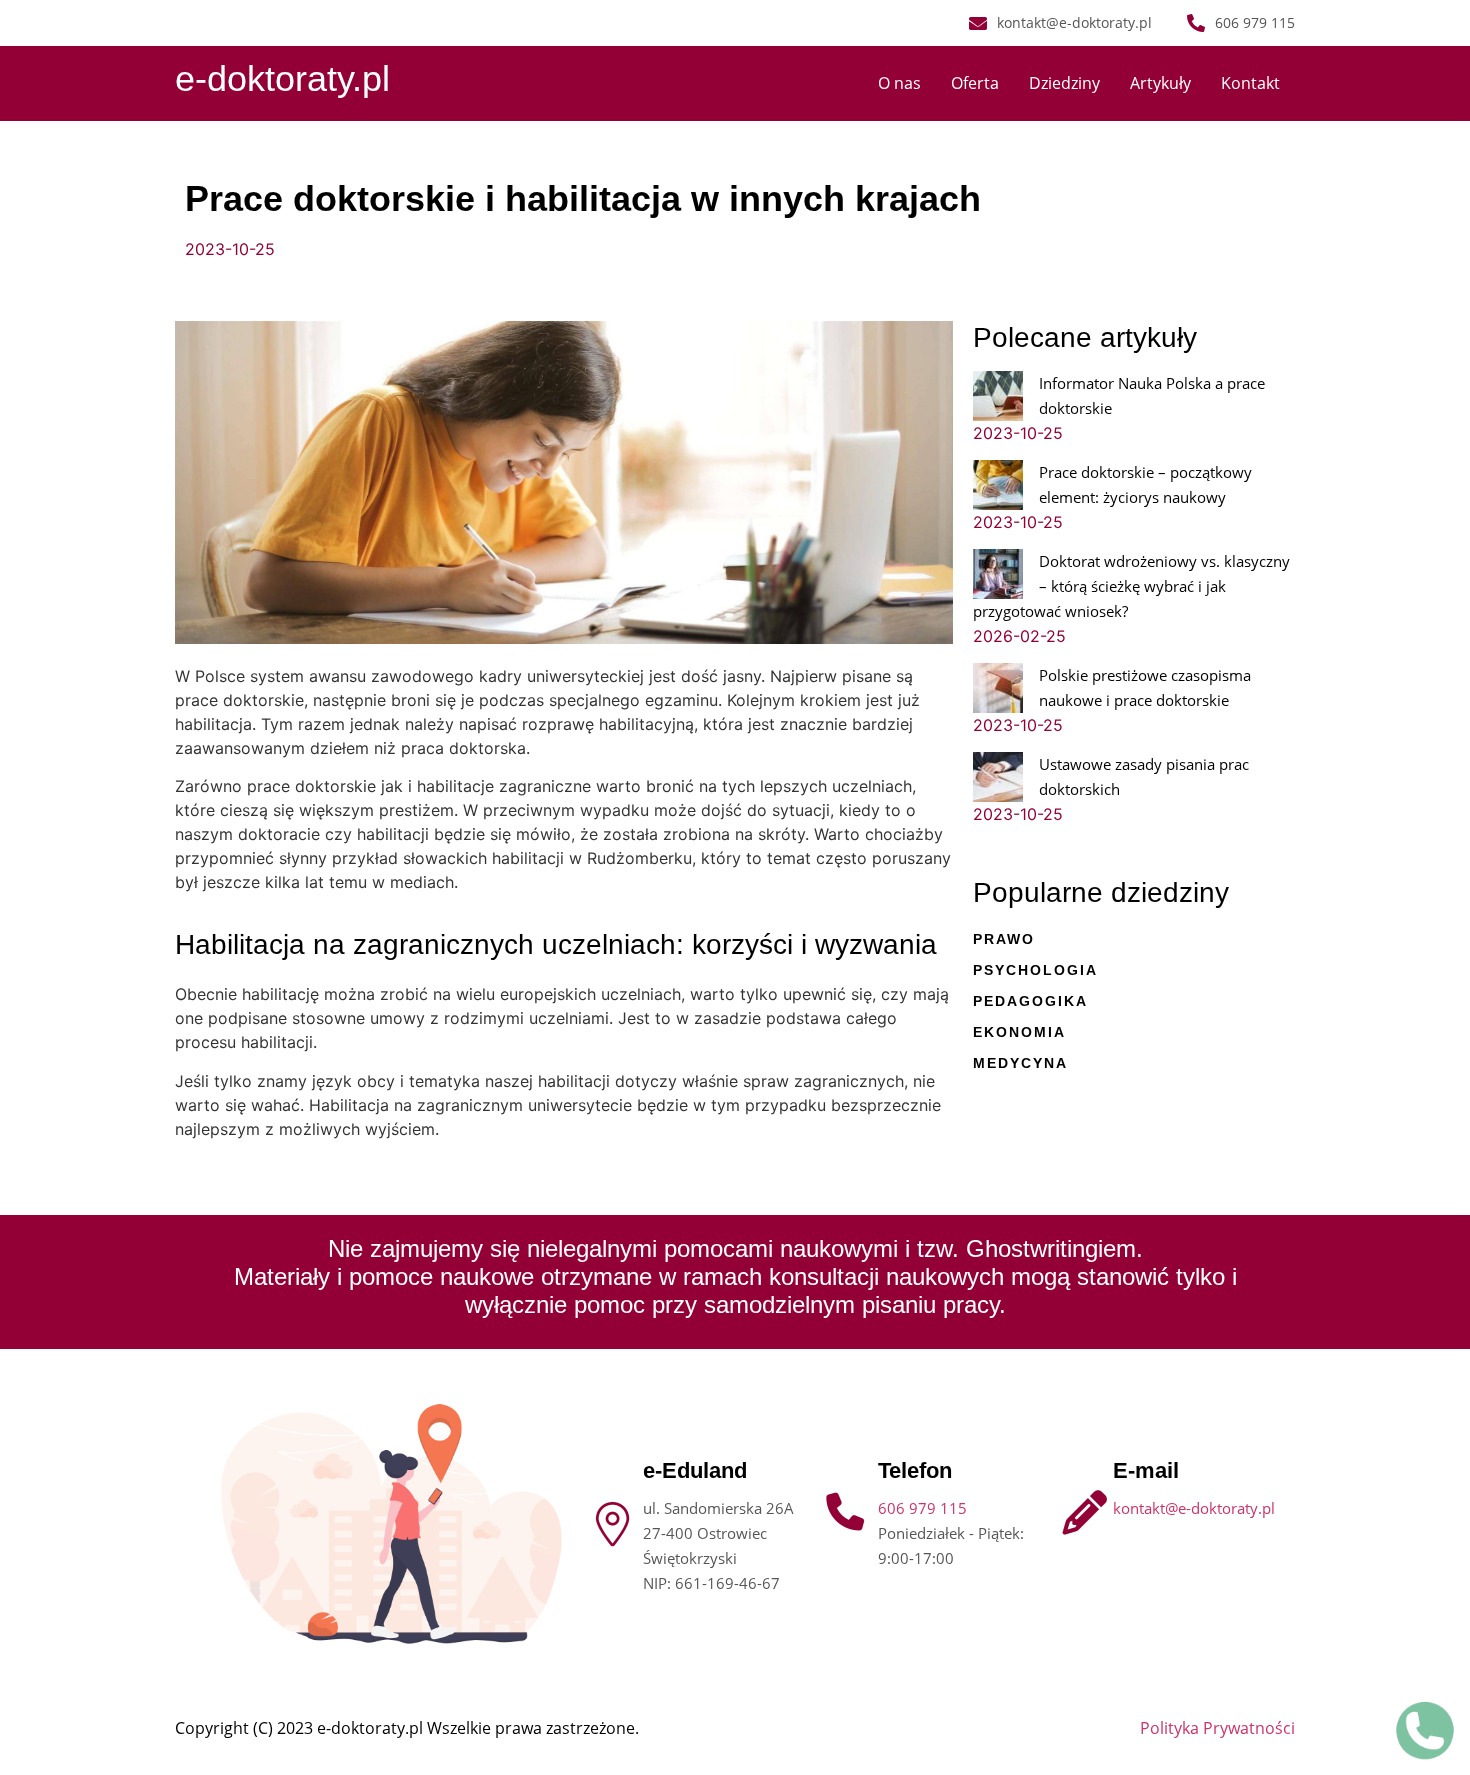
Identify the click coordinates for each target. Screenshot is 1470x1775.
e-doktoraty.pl (282, 78)
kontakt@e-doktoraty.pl (1194, 1508)
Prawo (1004, 939)
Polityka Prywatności (1217, 1728)
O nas (899, 83)
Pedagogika (1030, 1001)
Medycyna (1020, 1063)
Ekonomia (1019, 1032)
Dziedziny (1064, 83)
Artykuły (1160, 83)
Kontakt (1250, 83)
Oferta (975, 83)
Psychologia (1035, 970)
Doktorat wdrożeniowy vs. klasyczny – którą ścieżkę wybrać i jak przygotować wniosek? (1131, 586)
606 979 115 (922, 1508)
